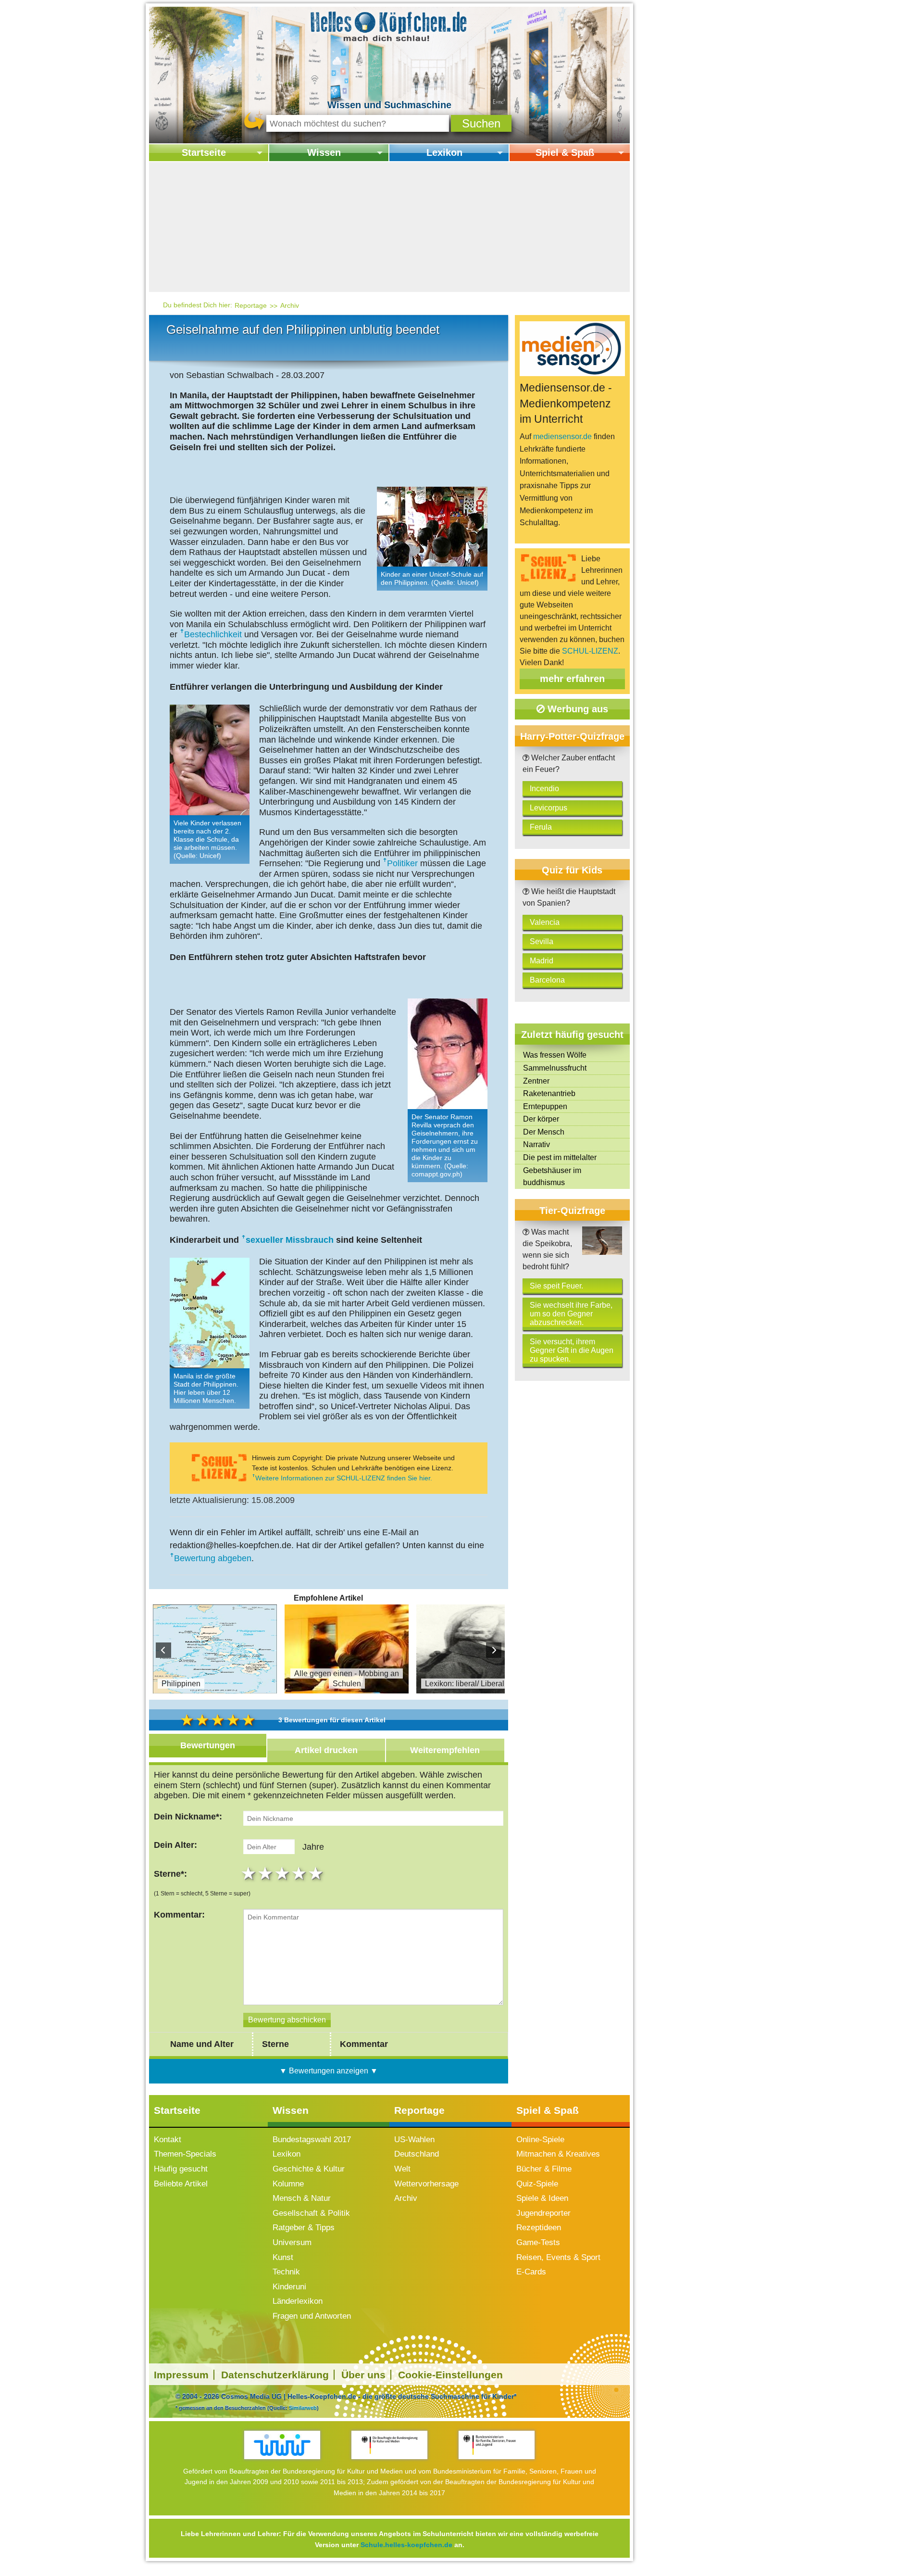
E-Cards (531, 2272)
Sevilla (542, 941)
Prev (163, 1650)
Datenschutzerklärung (275, 2375)
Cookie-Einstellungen (450, 2375)
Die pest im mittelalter (560, 1157)
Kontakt (168, 2140)
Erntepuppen (545, 1106)
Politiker (402, 863)
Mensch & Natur (302, 2198)
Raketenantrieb (549, 1093)
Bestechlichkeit (213, 634)
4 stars (300, 1873)
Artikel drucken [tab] (326, 1750)
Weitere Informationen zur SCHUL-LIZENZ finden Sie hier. (344, 1478)
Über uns (363, 2375)
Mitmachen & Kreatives (558, 2154)
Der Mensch (544, 1132)
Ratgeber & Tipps (304, 2228)
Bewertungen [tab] (208, 1745)
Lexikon (444, 152)
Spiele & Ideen (542, 2198)
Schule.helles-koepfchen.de (406, 2545)
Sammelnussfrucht (555, 1068)
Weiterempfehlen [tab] (445, 1750)
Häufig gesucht (181, 2169)
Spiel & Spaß (565, 152)
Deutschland (417, 2154)
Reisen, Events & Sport (558, 2257)
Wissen (324, 152)
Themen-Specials (185, 2154)
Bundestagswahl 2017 (312, 2140)
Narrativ (536, 1144)
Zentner (536, 1081)
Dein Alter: (175, 1845)
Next (494, 1650)
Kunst (283, 2257)
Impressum (181, 2375)
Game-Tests (538, 2242)
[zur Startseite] (389, 26)
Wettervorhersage (426, 2184)
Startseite (204, 152)
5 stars (317, 1873)
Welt (402, 2169)
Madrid (542, 961)
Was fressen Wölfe (555, 1055)
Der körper (541, 1119)
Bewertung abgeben (213, 1558)
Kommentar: (179, 1915)
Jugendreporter (543, 2213)
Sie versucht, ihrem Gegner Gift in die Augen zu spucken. (572, 1350)
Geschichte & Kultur (309, 2169)
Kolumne (288, 2184)
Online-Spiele (540, 2140)
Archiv (290, 305)
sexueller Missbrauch (290, 1240)
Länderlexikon (298, 2301)
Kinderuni (289, 2287)
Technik (286, 2272)
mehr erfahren (572, 679)
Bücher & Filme (544, 2169)
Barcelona (547, 980)
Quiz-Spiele (537, 2184)
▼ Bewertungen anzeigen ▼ (329, 2071)
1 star (250, 1873)
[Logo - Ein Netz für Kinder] (282, 2445)
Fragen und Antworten (312, 2316)
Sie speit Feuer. (556, 1286)
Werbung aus (576, 709)
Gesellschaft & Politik (311, 2213)
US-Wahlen (414, 2140)
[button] (481, 123)
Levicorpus (549, 808)
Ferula (541, 827)
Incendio (544, 789)
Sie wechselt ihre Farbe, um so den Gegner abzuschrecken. (571, 1314)
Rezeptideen (539, 2228)
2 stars (267, 1873)
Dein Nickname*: (188, 1817)
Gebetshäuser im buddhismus (552, 1177)
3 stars (283, 1873)
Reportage (251, 305)
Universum (292, 2242)
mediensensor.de (562, 436)
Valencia (545, 922)
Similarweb (303, 2408)
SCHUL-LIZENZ (590, 651)
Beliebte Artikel (181, 2184)
